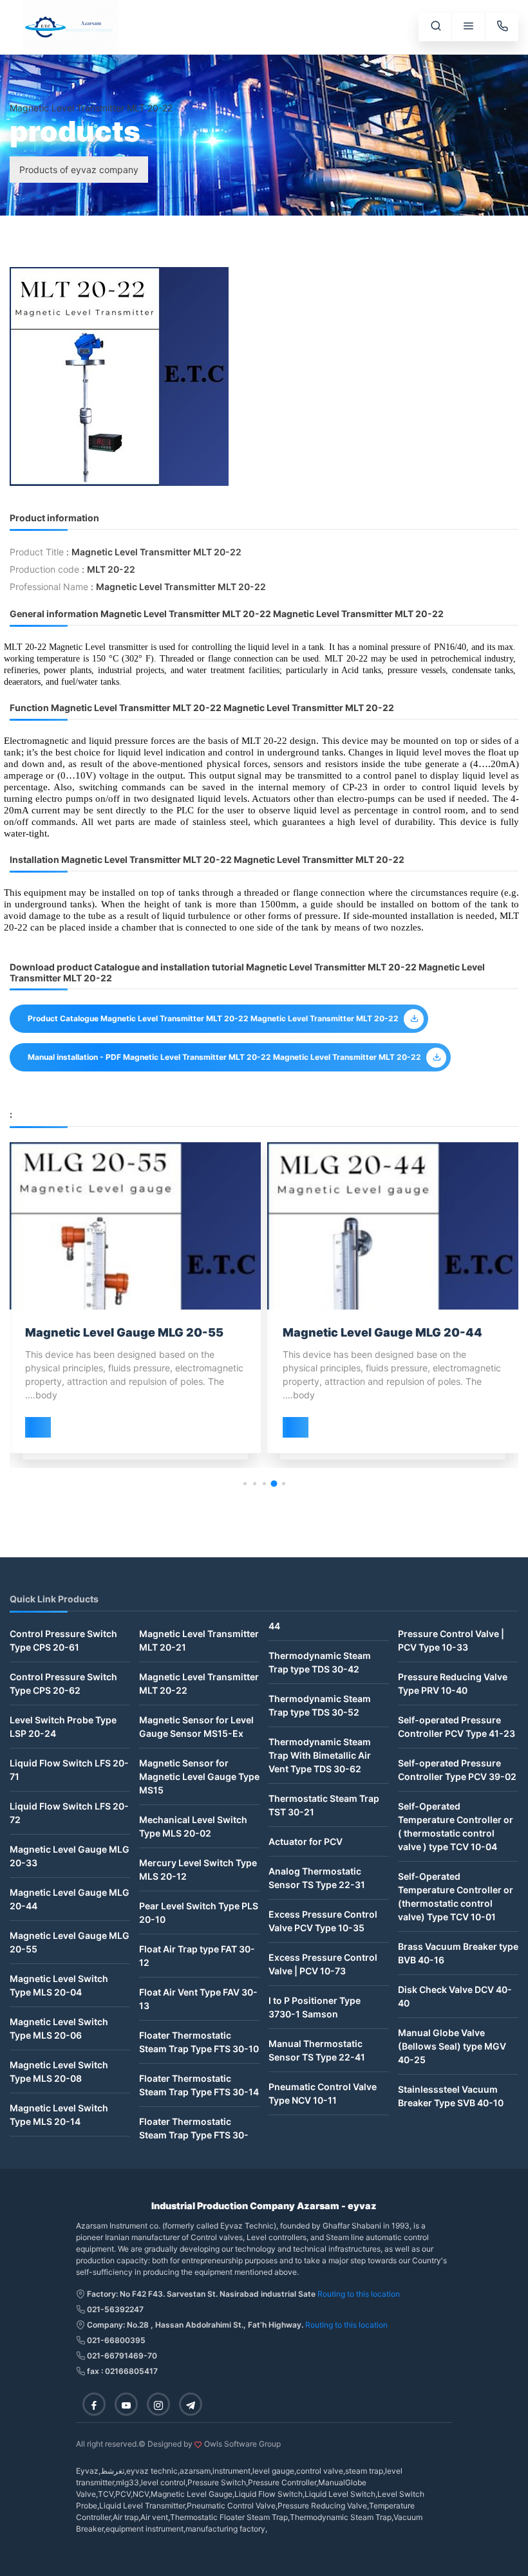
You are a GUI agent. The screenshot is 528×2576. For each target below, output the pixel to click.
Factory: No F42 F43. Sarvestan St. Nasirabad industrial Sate (200, 2294)
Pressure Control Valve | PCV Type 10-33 (451, 1640)
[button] (284, 1484)
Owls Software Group (242, 2444)
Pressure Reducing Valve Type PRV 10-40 (453, 1683)
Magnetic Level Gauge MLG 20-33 (70, 1856)
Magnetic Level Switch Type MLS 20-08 (59, 2071)
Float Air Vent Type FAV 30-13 (198, 1999)
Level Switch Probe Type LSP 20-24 (63, 1727)
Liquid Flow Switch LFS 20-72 (69, 1813)
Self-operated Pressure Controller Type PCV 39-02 (457, 1770)
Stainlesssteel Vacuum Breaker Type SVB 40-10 (451, 2096)
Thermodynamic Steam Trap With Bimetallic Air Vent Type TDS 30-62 (320, 1755)
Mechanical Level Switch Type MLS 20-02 (193, 1826)
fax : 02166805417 (121, 2371)
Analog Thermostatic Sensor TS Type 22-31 (317, 1878)
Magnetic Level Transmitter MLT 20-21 (199, 1640)
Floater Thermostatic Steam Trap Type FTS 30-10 (199, 2042)
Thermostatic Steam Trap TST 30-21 (324, 1805)
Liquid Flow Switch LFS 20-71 (69, 1770)
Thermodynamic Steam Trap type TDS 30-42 (320, 1662)
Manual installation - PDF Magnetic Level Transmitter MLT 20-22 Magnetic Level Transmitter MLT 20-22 (224, 1057)
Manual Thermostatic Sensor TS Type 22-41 (317, 2050)
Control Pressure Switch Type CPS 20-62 (63, 1683)
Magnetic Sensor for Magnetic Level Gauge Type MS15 (199, 1776)
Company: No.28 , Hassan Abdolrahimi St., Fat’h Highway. (195, 2325)
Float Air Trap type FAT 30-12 (197, 1956)
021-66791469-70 (121, 2356)
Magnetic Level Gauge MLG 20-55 (70, 1942)
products (29, 94)
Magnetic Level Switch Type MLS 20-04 (59, 1985)
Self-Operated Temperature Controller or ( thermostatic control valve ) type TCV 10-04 (456, 1826)
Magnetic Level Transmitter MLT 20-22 (199, 1683)
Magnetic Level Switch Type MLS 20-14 (59, 2115)
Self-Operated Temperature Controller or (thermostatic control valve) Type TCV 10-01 (456, 1896)
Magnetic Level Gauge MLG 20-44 (70, 1899)
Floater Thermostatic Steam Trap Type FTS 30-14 (199, 2085)
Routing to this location (359, 2294)
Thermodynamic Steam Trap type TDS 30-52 (320, 1705)
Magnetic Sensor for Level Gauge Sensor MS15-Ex (196, 1727)
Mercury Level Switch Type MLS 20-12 (198, 1869)
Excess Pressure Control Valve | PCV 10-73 (323, 1964)
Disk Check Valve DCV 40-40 (455, 1996)
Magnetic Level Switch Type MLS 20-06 (59, 2028)
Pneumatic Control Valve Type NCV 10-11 (323, 2093)
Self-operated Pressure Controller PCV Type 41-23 (457, 1727)
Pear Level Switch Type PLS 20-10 (199, 1913)
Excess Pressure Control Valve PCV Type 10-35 (323, 1921)
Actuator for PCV (306, 1841)
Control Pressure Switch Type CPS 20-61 (63, 1640)
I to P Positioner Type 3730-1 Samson (315, 2007)
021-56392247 (114, 2309)
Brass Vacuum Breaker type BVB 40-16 (458, 1953)
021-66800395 (115, 2340)
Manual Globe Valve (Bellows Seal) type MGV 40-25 (452, 2046)
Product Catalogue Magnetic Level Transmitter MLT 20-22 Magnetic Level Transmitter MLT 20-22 (213, 1018)
